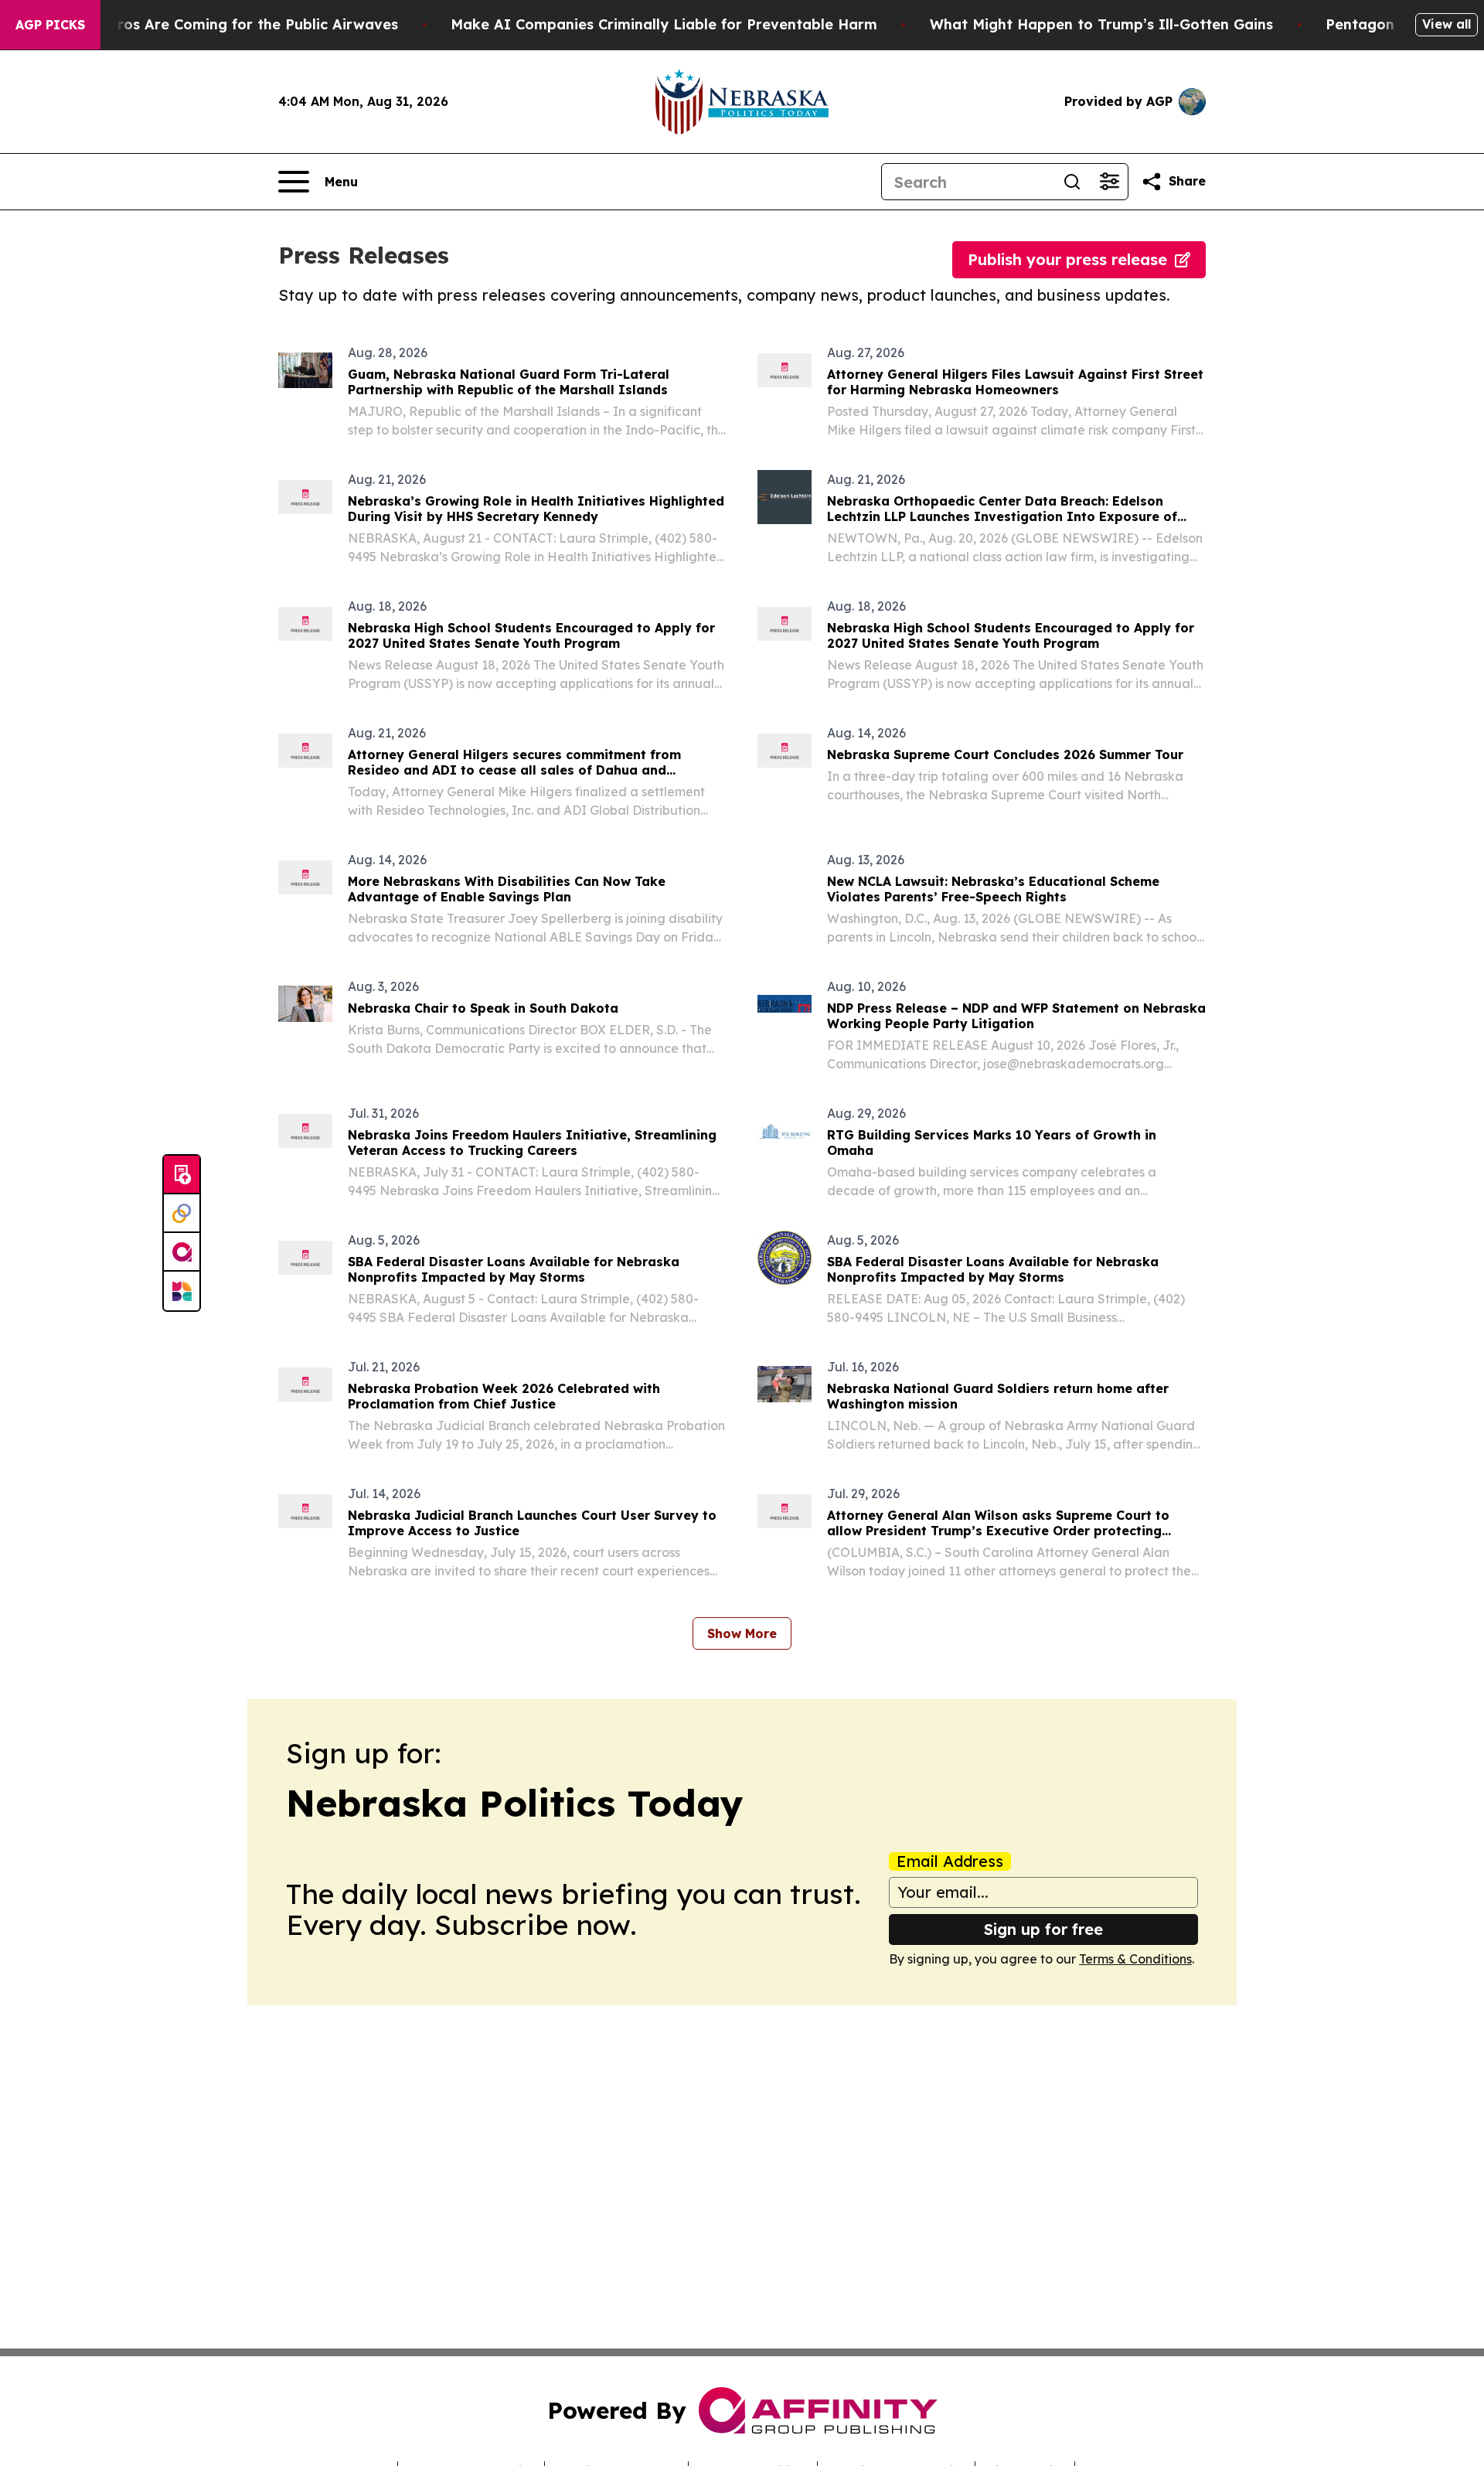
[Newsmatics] (182, 1291)
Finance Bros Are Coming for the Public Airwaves (223, 24)
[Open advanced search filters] (1109, 182)
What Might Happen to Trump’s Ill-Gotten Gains (1101, 24)
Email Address (950, 1861)
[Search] (1072, 182)
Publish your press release (1067, 259)
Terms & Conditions (1135, 1959)
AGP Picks (50, 25)
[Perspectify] (182, 1214)
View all (1447, 24)
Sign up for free (1043, 1929)
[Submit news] (182, 1175)
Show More (742, 1633)
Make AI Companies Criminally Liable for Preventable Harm (664, 24)
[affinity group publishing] (182, 1252)
